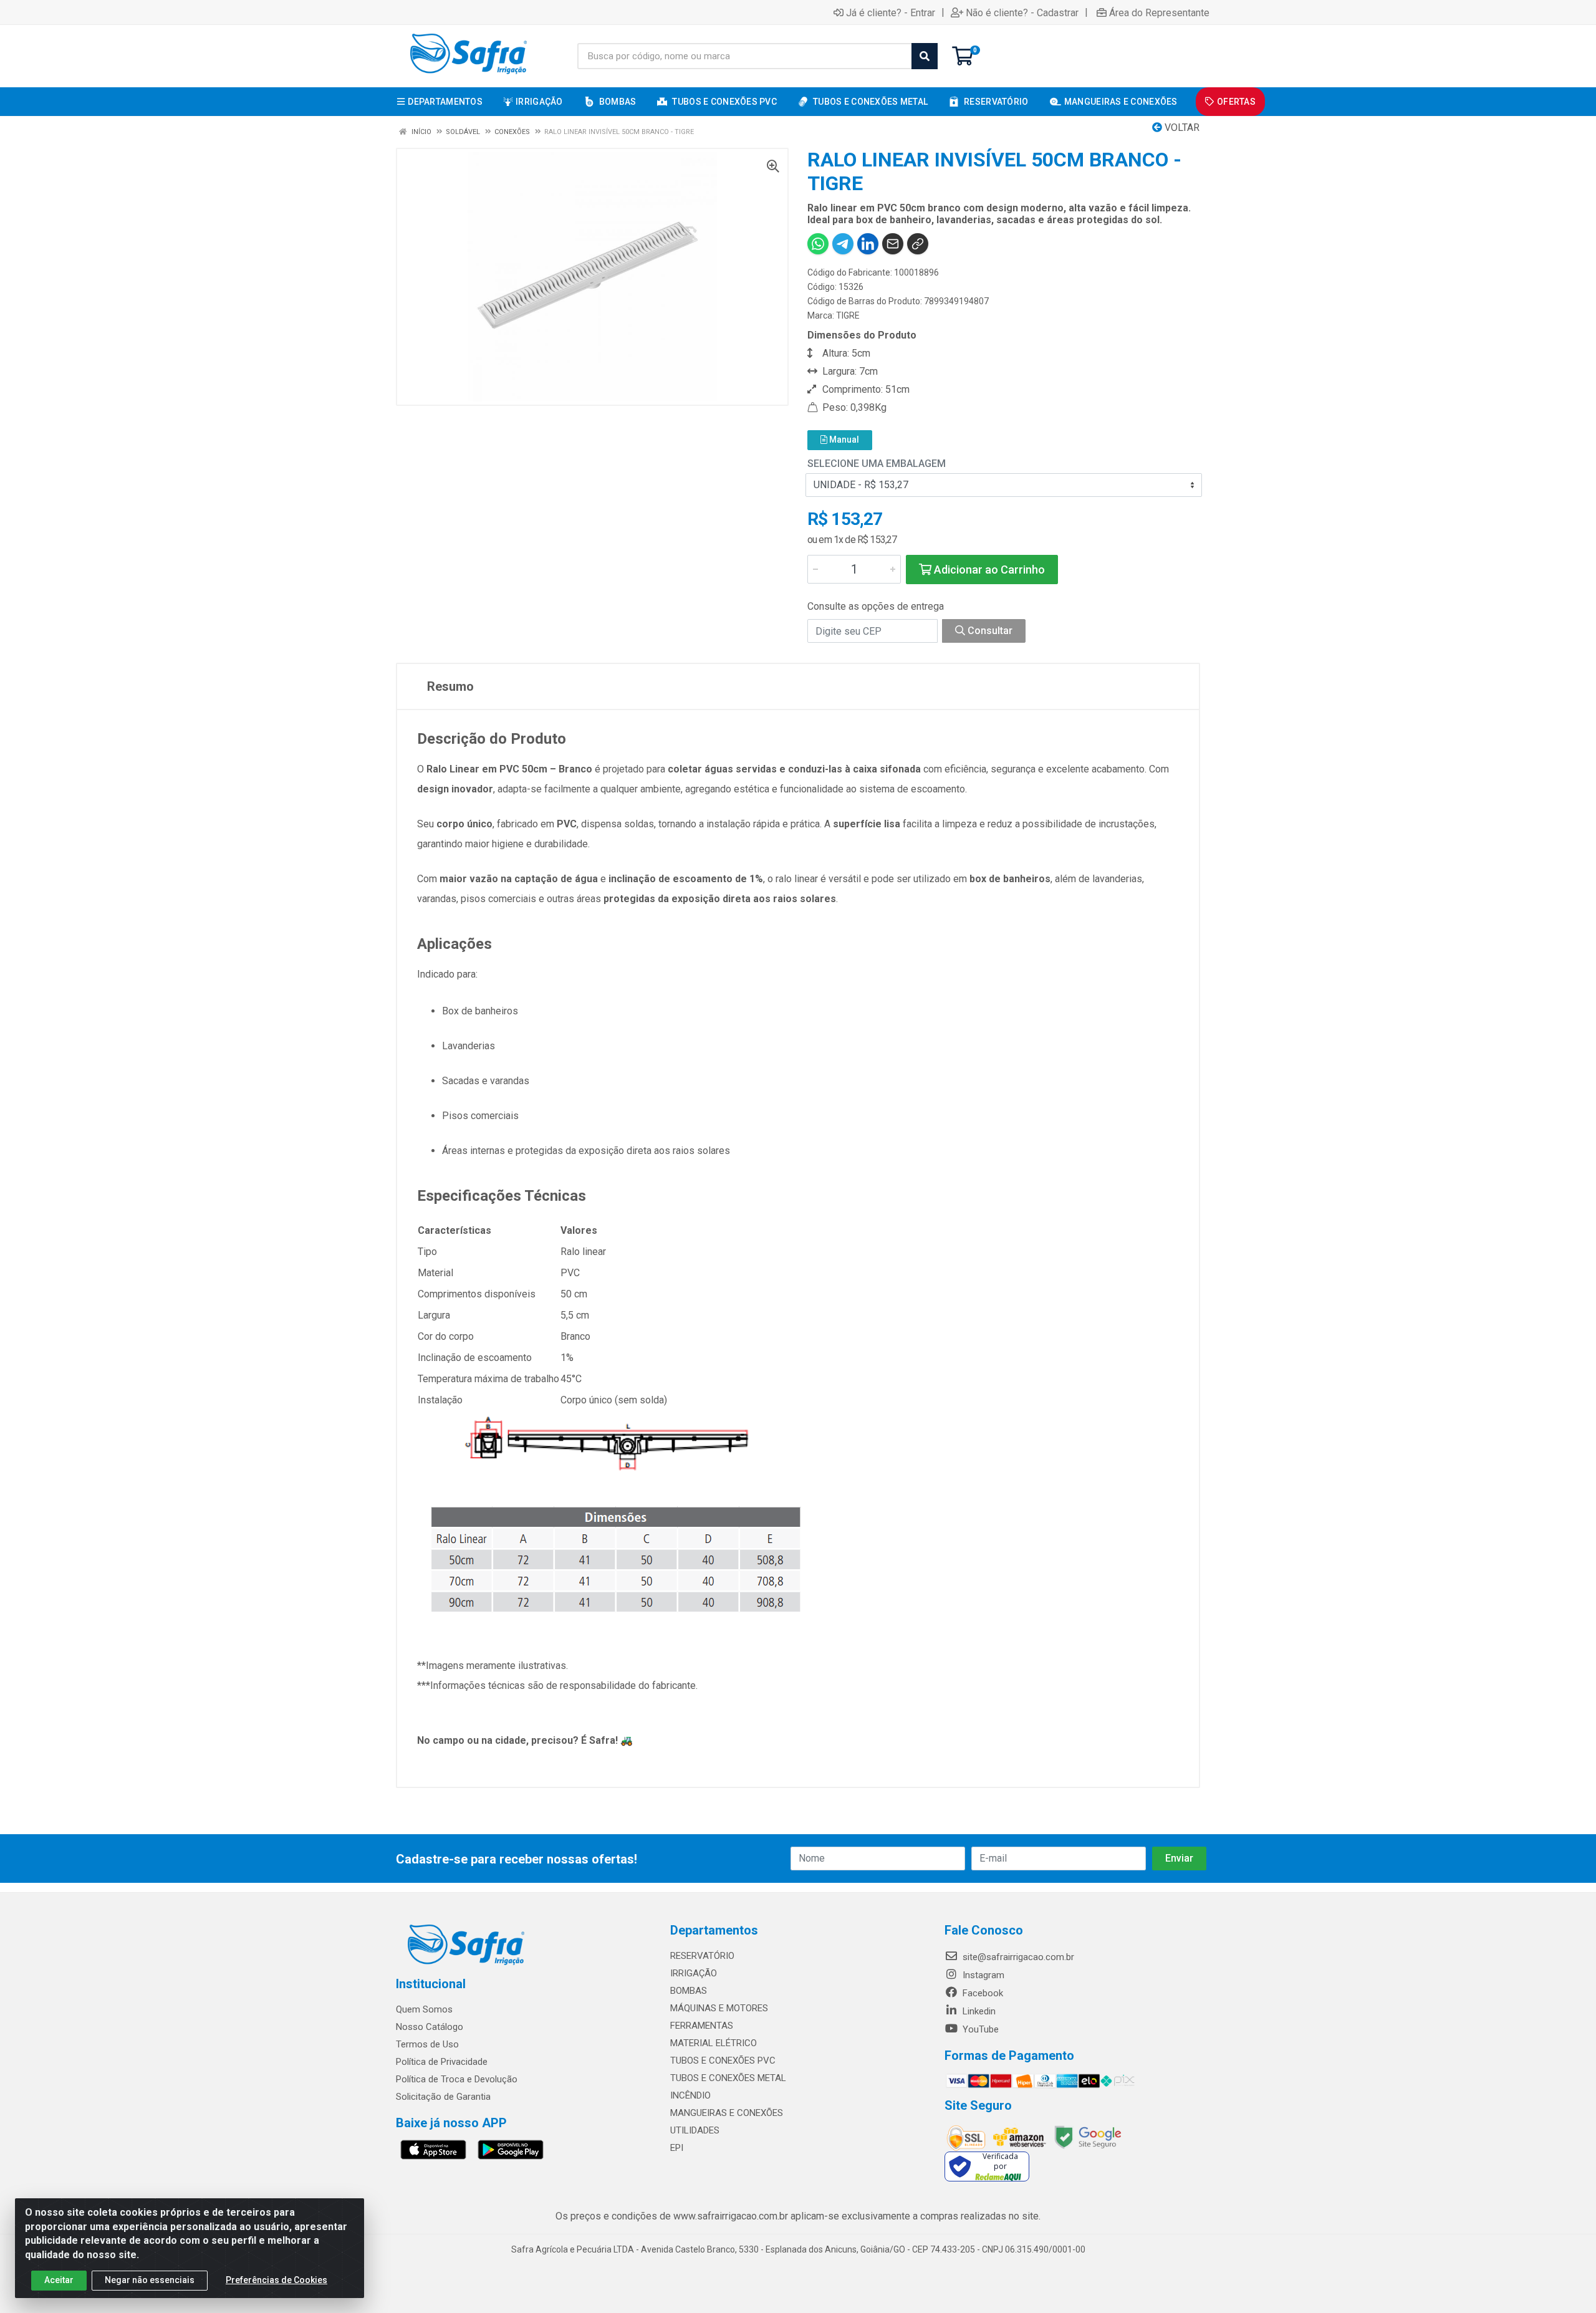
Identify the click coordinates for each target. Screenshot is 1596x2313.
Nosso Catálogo (430, 2027)
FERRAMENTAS (702, 2026)
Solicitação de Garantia (443, 2097)
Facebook (982, 1993)
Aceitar (59, 2280)
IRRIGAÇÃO (694, 1973)
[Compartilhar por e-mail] (893, 244)
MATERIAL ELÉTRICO (714, 2043)
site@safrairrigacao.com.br (1017, 1957)
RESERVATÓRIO (702, 1956)
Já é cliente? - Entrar (891, 12)
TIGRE (848, 315)
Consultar (989, 631)
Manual (843, 440)
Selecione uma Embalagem (877, 464)
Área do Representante (1159, 12)
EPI (677, 2148)
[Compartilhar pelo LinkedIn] (868, 244)
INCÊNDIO (690, 2095)
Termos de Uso (427, 2044)
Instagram (982, 1975)
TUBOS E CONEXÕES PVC (723, 2061)
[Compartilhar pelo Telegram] (843, 244)
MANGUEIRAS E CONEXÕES (727, 2113)
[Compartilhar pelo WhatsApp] (818, 244)
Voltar (1181, 127)
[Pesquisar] (925, 56)
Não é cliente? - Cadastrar (1022, 12)
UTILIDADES (695, 2130)
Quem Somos (424, 2009)
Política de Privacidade (442, 2062)
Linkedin (978, 2011)
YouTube (979, 2029)
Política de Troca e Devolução (457, 2079)
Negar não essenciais (150, 2280)
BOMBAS (689, 1991)
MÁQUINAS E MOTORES (719, 2008)
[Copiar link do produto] (918, 244)
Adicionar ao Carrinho (988, 570)
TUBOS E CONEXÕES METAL (728, 2078)
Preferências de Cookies (276, 2280)
